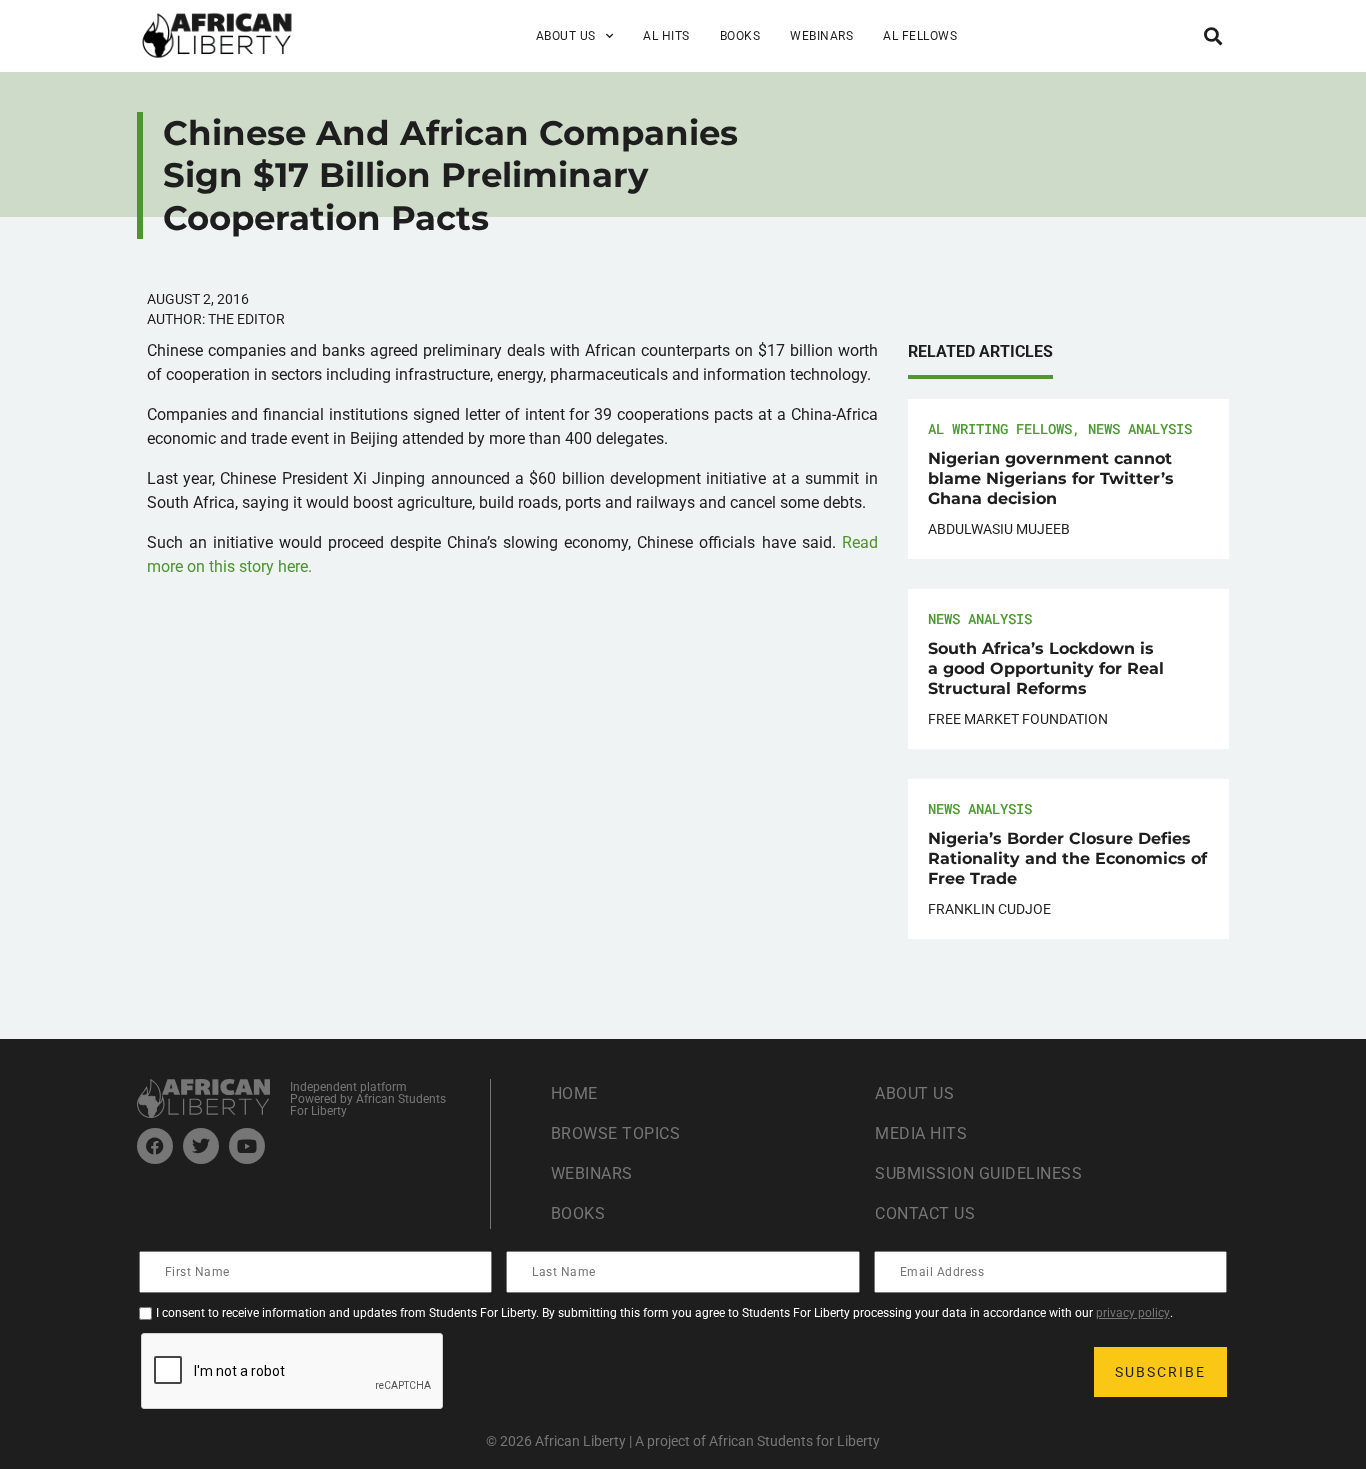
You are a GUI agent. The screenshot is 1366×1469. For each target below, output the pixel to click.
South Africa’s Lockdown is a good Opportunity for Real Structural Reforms (1046, 668)
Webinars (821, 36)
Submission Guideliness (978, 1173)
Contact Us (925, 1213)
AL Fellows (920, 36)
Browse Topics (616, 1133)
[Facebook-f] (155, 1146)
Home (574, 1093)
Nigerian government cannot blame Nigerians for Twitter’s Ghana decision (1051, 478)
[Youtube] (247, 1146)
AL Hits (666, 36)
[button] (1212, 35)
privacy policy (1133, 1313)
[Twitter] (201, 1146)
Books (740, 36)
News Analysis (1140, 428)
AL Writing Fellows (1000, 428)
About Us (914, 1093)
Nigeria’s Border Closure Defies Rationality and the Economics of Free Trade (1067, 858)
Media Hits (921, 1133)
